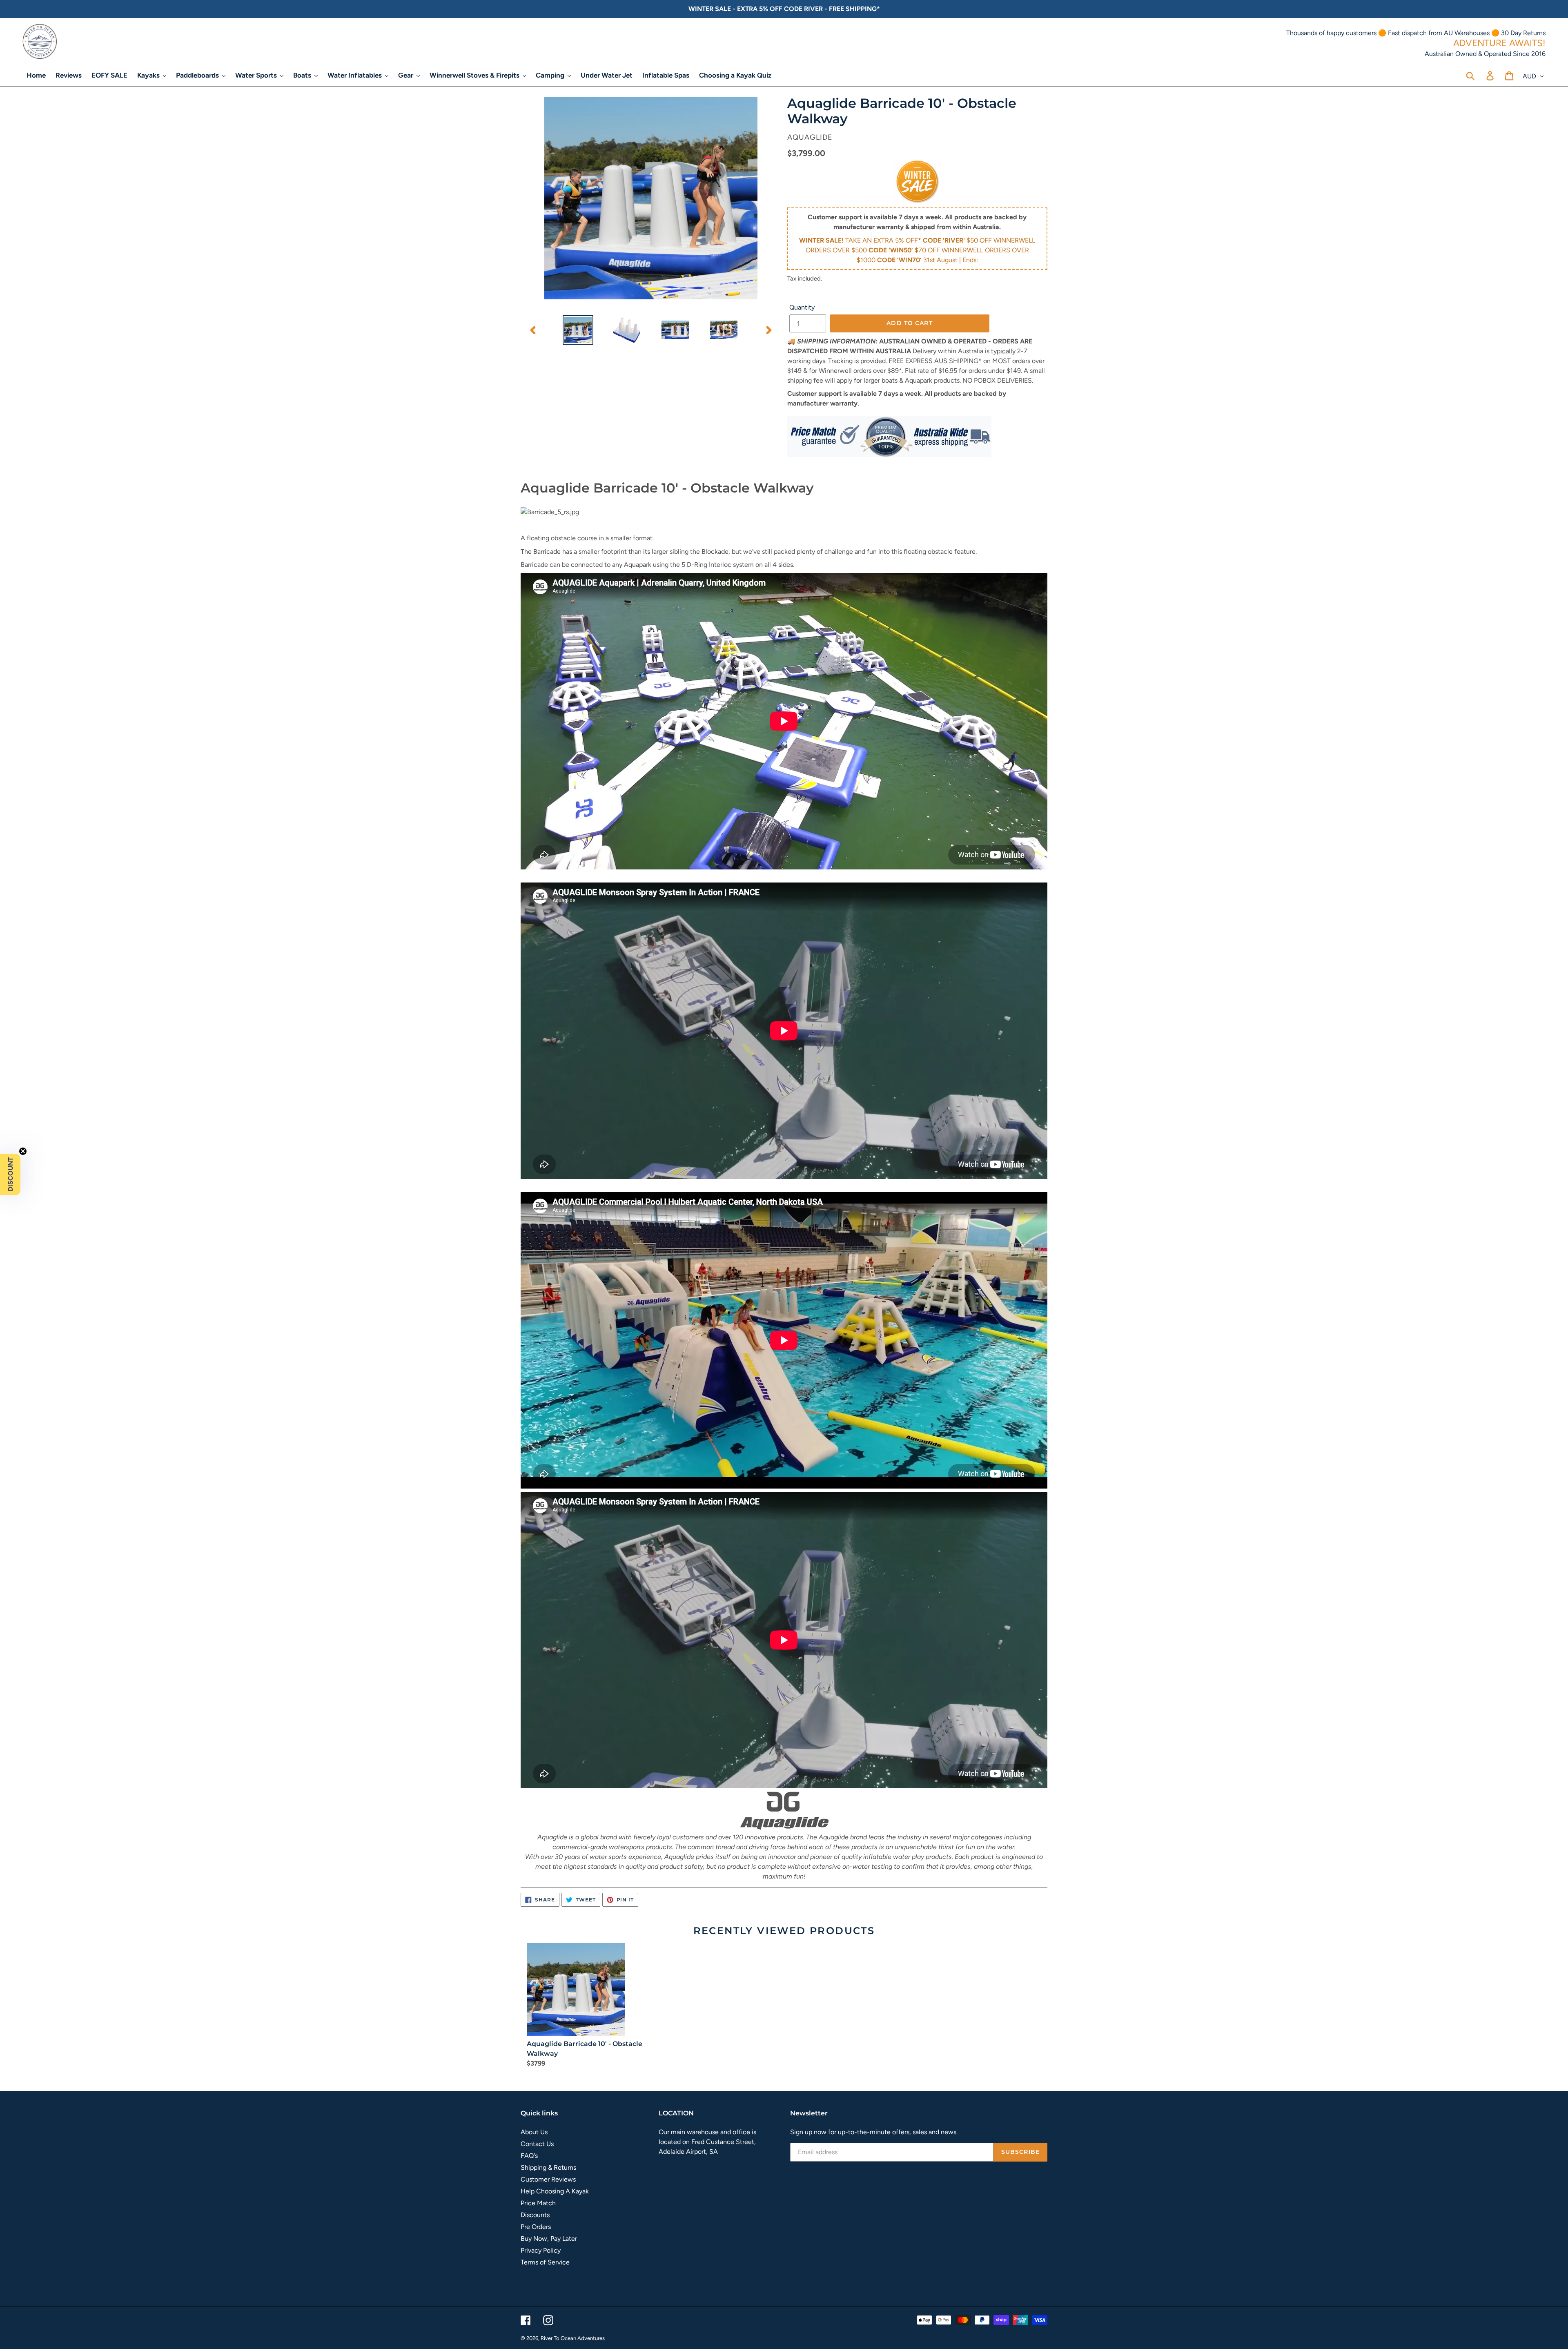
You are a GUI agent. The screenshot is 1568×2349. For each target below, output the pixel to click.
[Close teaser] (23, 1151)
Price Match (538, 2203)
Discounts (535, 2215)
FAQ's (529, 2156)
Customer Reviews (548, 2179)
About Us (534, 2132)
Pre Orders (536, 2227)
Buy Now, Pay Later (549, 2239)
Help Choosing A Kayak (555, 2191)
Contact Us (537, 2144)
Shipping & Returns (548, 2167)
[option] (578, 330)
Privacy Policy (541, 2250)
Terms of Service (545, 2262)
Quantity (802, 307)
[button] (10, 1174)
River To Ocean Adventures (573, 2338)
